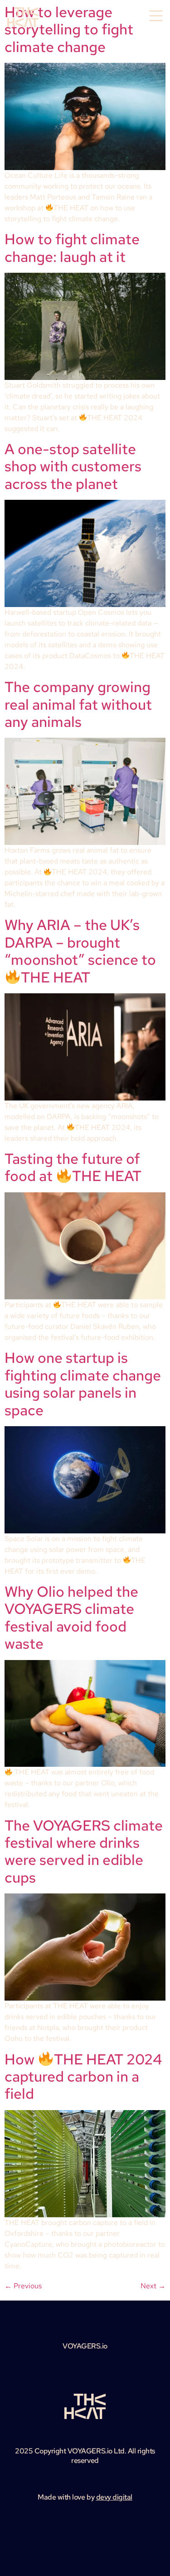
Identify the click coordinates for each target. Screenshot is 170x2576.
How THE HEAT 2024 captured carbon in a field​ (83, 2077)
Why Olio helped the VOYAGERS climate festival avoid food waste (71, 1618)
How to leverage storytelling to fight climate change (69, 29)
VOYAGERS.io (85, 2346)
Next (153, 2286)
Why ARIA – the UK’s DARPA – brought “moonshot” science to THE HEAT (80, 951)
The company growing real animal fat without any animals (78, 704)
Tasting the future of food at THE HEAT (73, 1167)
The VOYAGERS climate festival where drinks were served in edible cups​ (84, 1851)
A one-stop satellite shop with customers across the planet (73, 466)
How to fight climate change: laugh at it (72, 248)
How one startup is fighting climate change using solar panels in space (83, 1384)
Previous (23, 2286)
